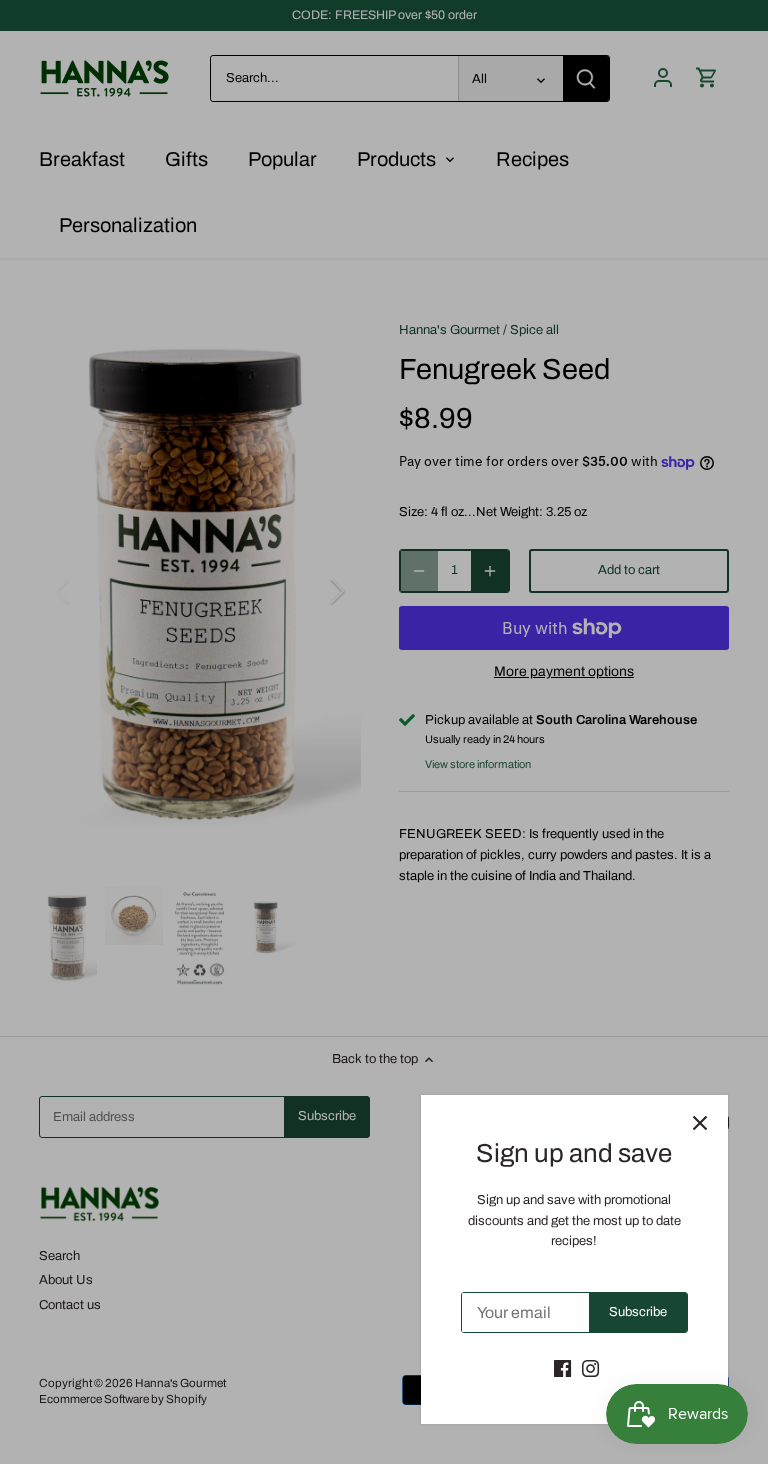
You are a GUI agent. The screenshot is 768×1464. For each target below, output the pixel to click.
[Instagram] (590, 1368)
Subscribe (638, 1312)
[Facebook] (562, 1368)
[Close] (700, 1123)
